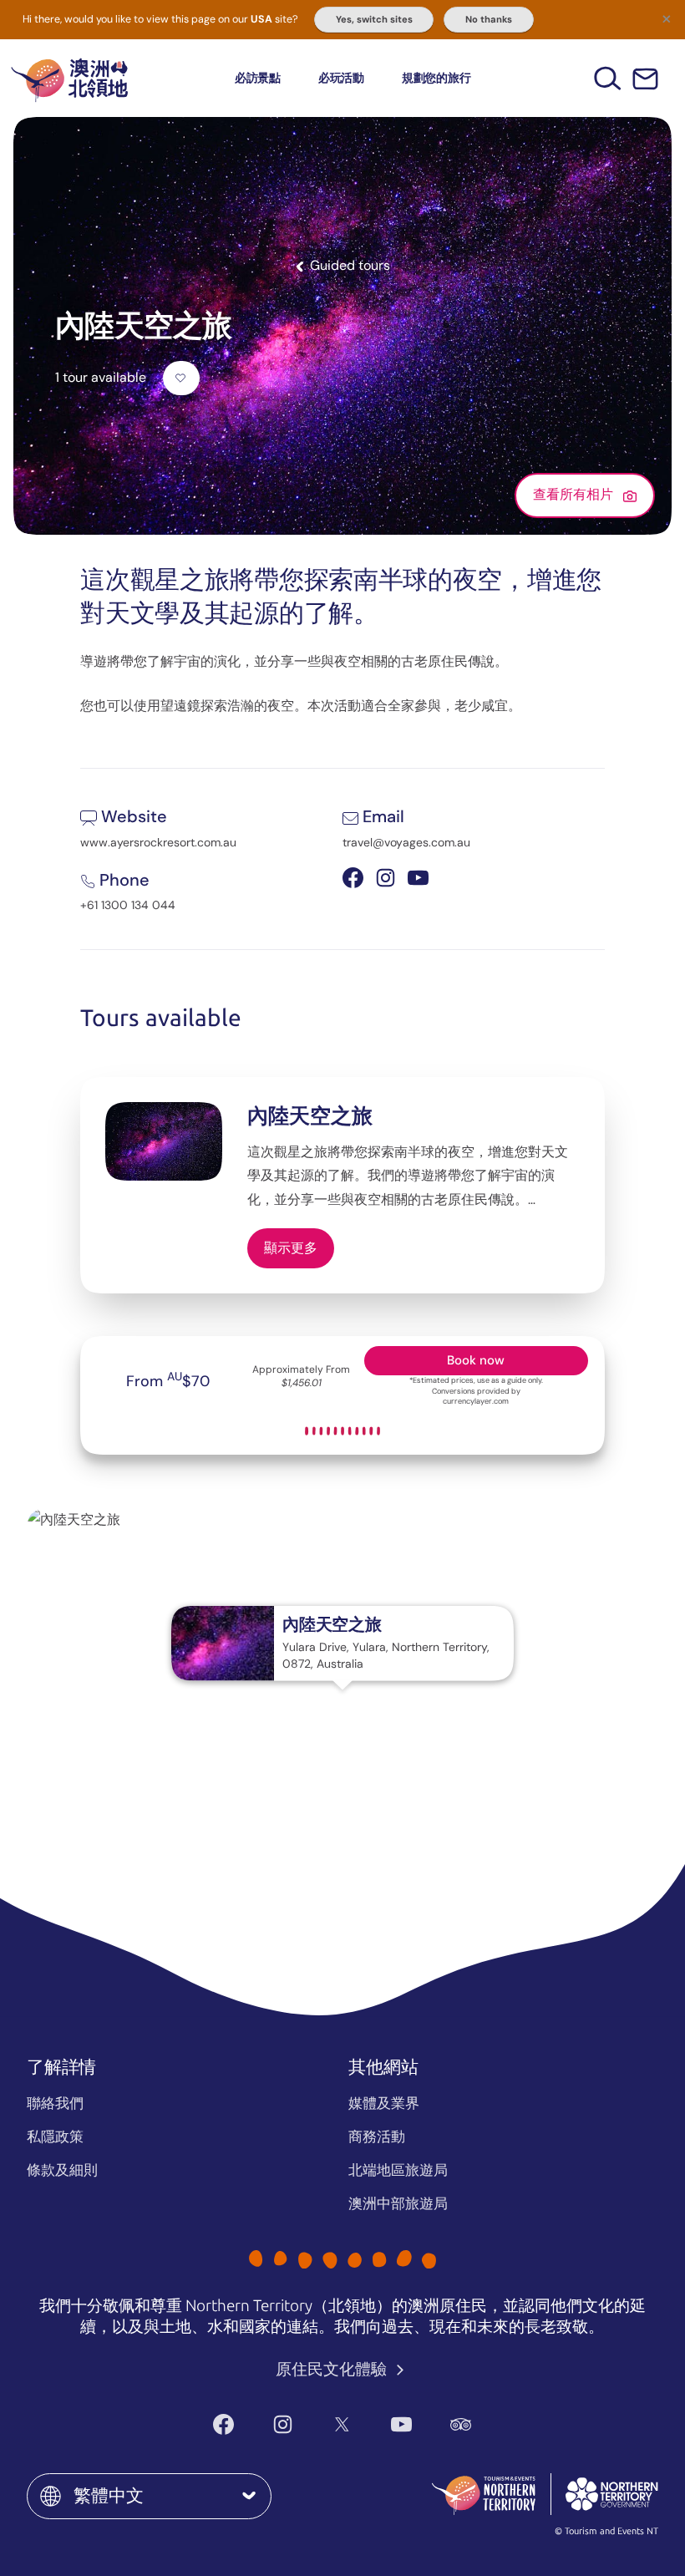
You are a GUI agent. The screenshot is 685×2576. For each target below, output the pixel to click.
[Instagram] (283, 2424)
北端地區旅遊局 (398, 2170)
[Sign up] (645, 79)
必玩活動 (341, 78)
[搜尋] (608, 78)
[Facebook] (223, 2424)
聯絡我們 (55, 2103)
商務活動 (377, 2137)
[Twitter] (342, 2424)
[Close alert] (667, 18)
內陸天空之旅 (310, 1116)
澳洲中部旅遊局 (398, 2203)
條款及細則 (62, 2170)
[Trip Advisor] (461, 2424)
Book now (476, 1360)
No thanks (489, 19)
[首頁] (69, 78)
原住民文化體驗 (333, 2369)
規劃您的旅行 (436, 78)
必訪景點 (258, 78)
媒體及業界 (384, 2103)
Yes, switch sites (374, 19)
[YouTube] (401, 2424)
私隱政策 (55, 2137)
